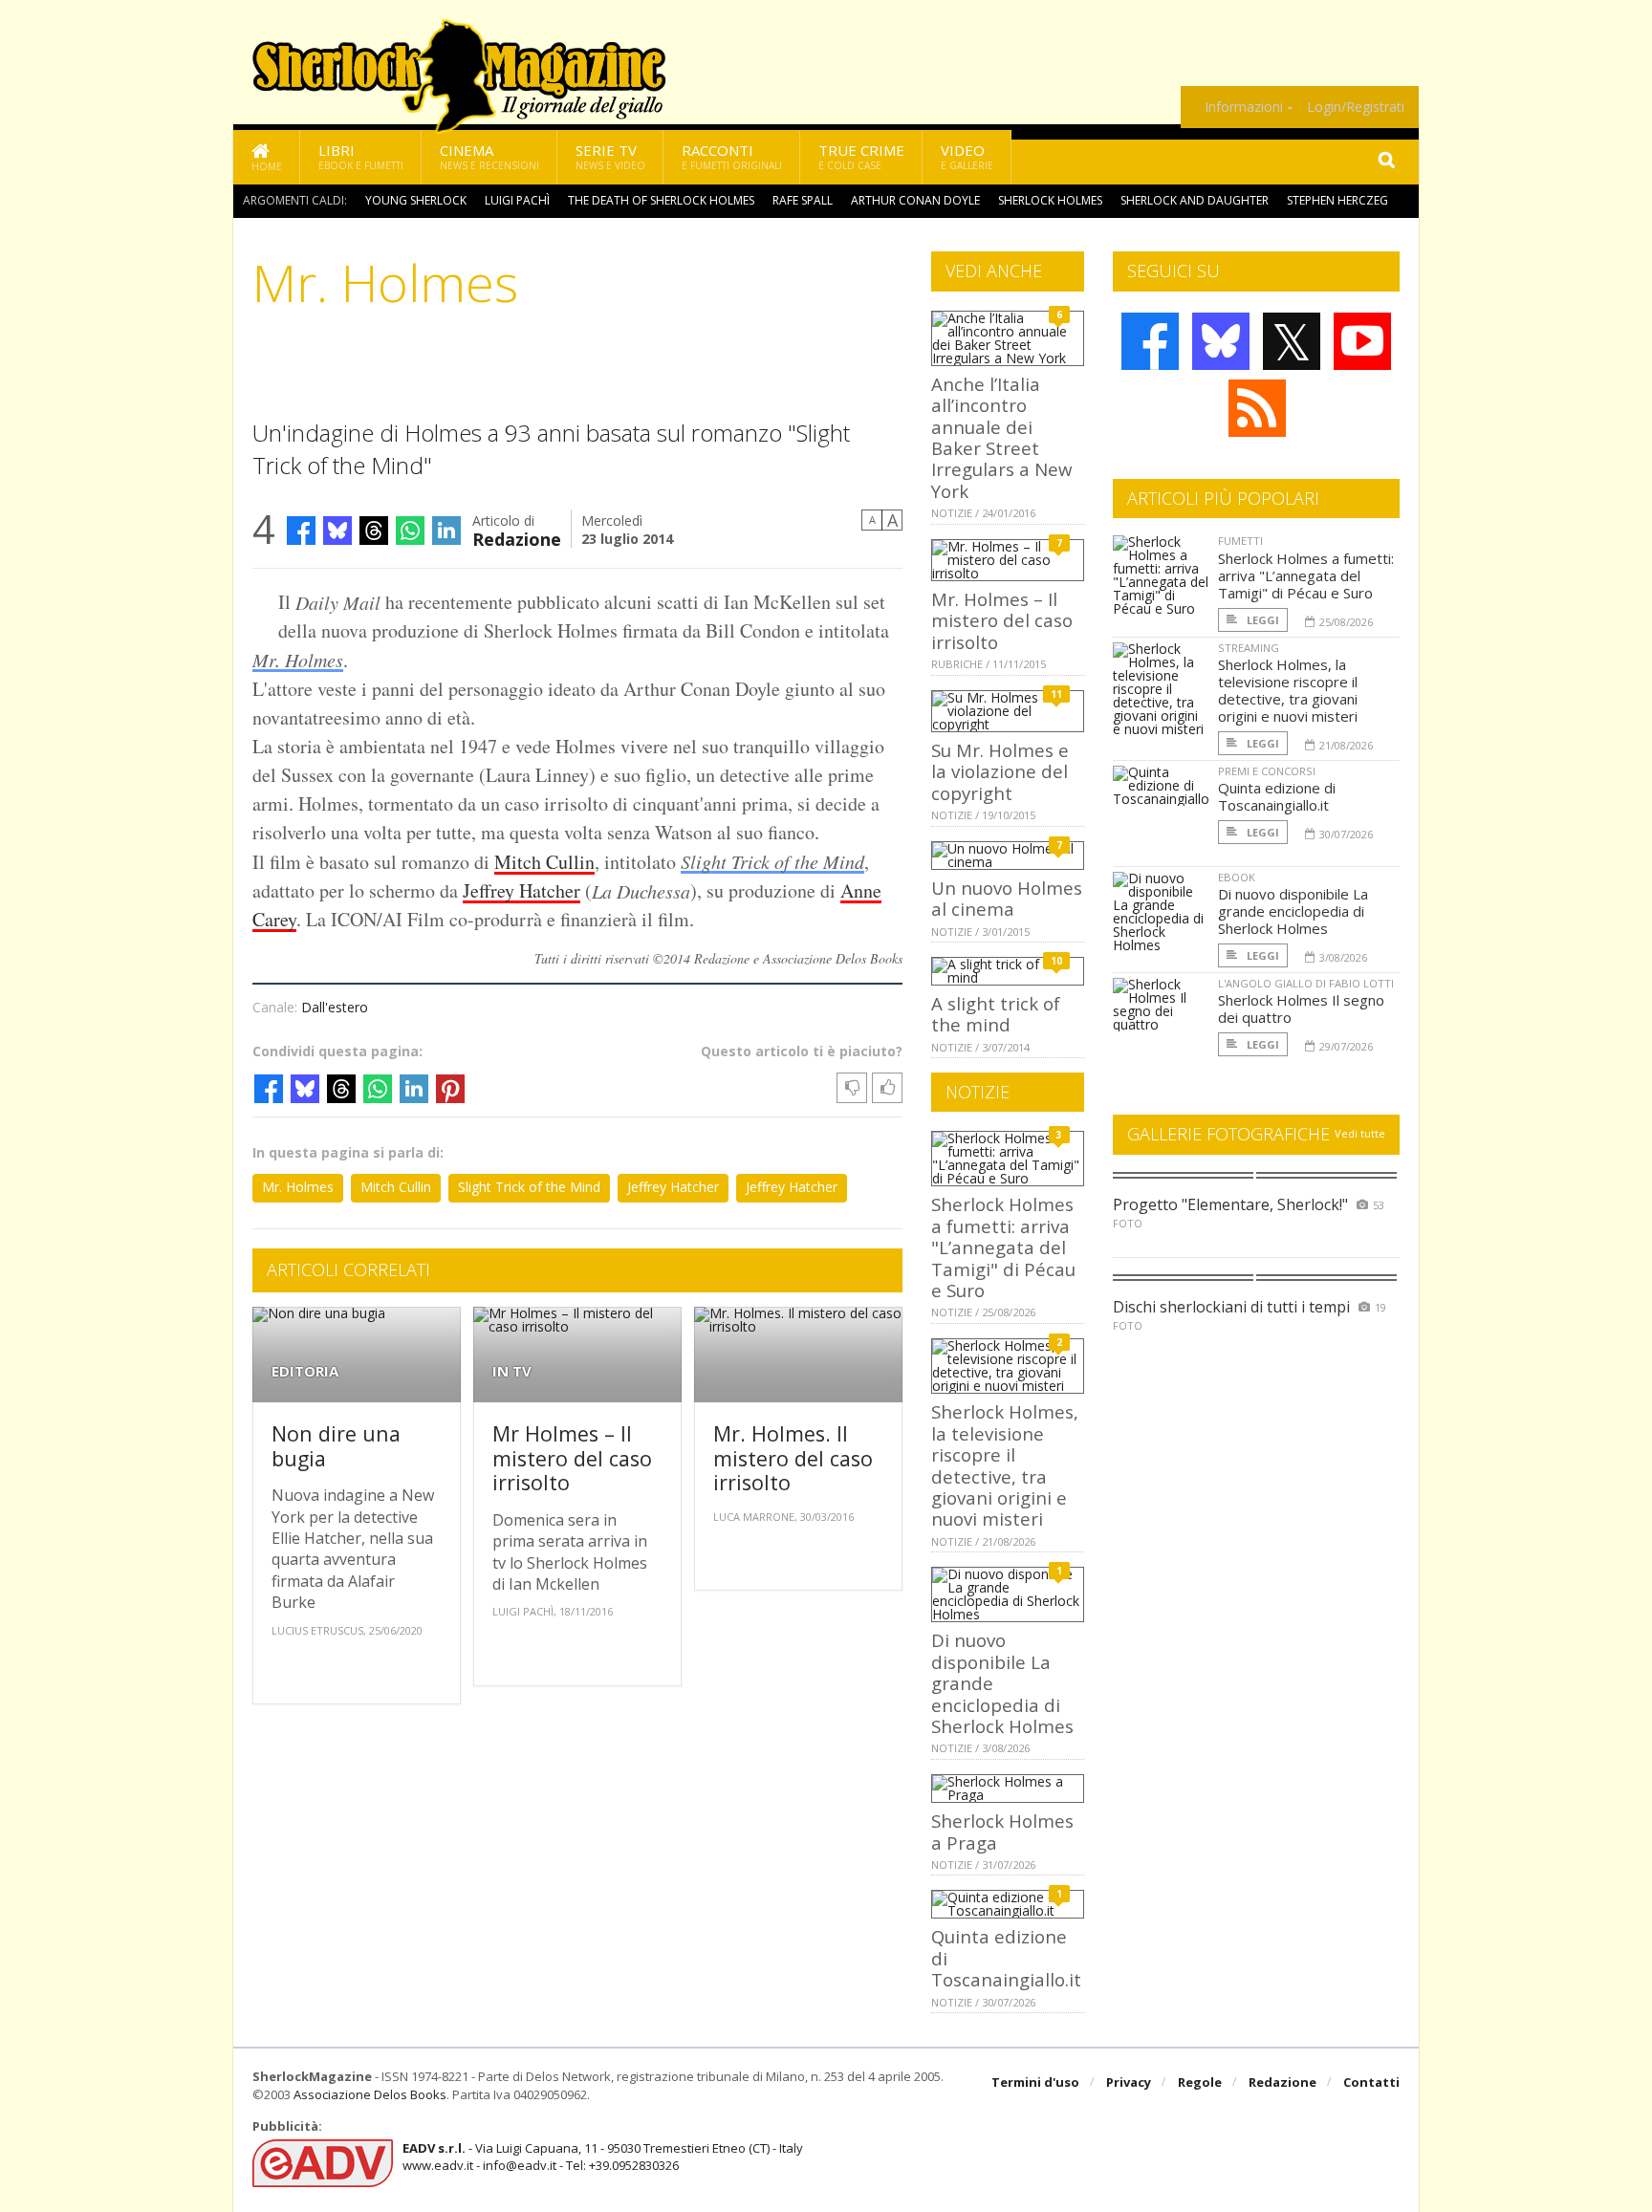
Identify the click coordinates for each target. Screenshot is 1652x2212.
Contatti (1371, 2082)
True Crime (861, 156)
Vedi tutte (1360, 1133)
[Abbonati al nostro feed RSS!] (1257, 408)
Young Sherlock (416, 200)
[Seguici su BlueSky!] (1221, 341)
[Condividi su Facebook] (301, 531)
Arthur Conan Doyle (915, 200)
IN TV (512, 1371)
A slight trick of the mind (996, 1014)
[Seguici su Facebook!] (1150, 341)
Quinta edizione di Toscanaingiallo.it (1277, 796)
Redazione (517, 538)
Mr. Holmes (298, 660)
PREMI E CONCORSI (1267, 771)
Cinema (489, 156)
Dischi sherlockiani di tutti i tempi (1231, 1307)
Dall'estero (335, 1007)
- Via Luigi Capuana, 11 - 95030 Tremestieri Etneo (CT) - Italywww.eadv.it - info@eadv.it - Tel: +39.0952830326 (603, 2157)
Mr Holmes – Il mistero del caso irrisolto (572, 1458)
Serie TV (610, 156)
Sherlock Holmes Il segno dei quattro (1301, 1008)
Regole (1200, 2082)
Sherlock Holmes (1050, 200)
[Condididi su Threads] (374, 531)
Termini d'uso (1035, 2082)
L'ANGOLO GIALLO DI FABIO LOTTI (1306, 983)
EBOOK (1237, 877)
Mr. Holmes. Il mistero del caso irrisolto (793, 1458)
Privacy (1129, 2082)
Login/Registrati (1356, 107)
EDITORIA (305, 1371)
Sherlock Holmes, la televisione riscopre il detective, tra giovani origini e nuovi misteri (1005, 1465)
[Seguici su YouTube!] (1362, 341)
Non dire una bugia (336, 1446)
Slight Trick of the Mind (772, 861)
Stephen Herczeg (1337, 200)
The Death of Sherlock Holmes (661, 200)
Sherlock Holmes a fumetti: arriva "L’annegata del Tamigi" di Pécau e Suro (1003, 1247)
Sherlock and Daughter (1195, 200)
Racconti (732, 156)
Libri (361, 156)
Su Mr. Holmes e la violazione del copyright (1000, 771)
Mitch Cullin (544, 862)
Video (967, 156)
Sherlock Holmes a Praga (1002, 1831)
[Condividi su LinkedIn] (446, 531)
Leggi (1261, 620)
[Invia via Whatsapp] (410, 531)
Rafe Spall (803, 200)
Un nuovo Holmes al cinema (1007, 898)
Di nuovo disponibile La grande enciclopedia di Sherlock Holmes (1293, 911)
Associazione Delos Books (370, 2094)
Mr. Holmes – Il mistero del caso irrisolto (1002, 620)
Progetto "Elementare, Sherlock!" (1230, 1204)
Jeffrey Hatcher (522, 890)
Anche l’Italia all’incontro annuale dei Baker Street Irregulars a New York (1001, 437)
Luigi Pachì (517, 200)
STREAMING (1249, 648)
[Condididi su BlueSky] (337, 531)
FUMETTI (1240, 541)
